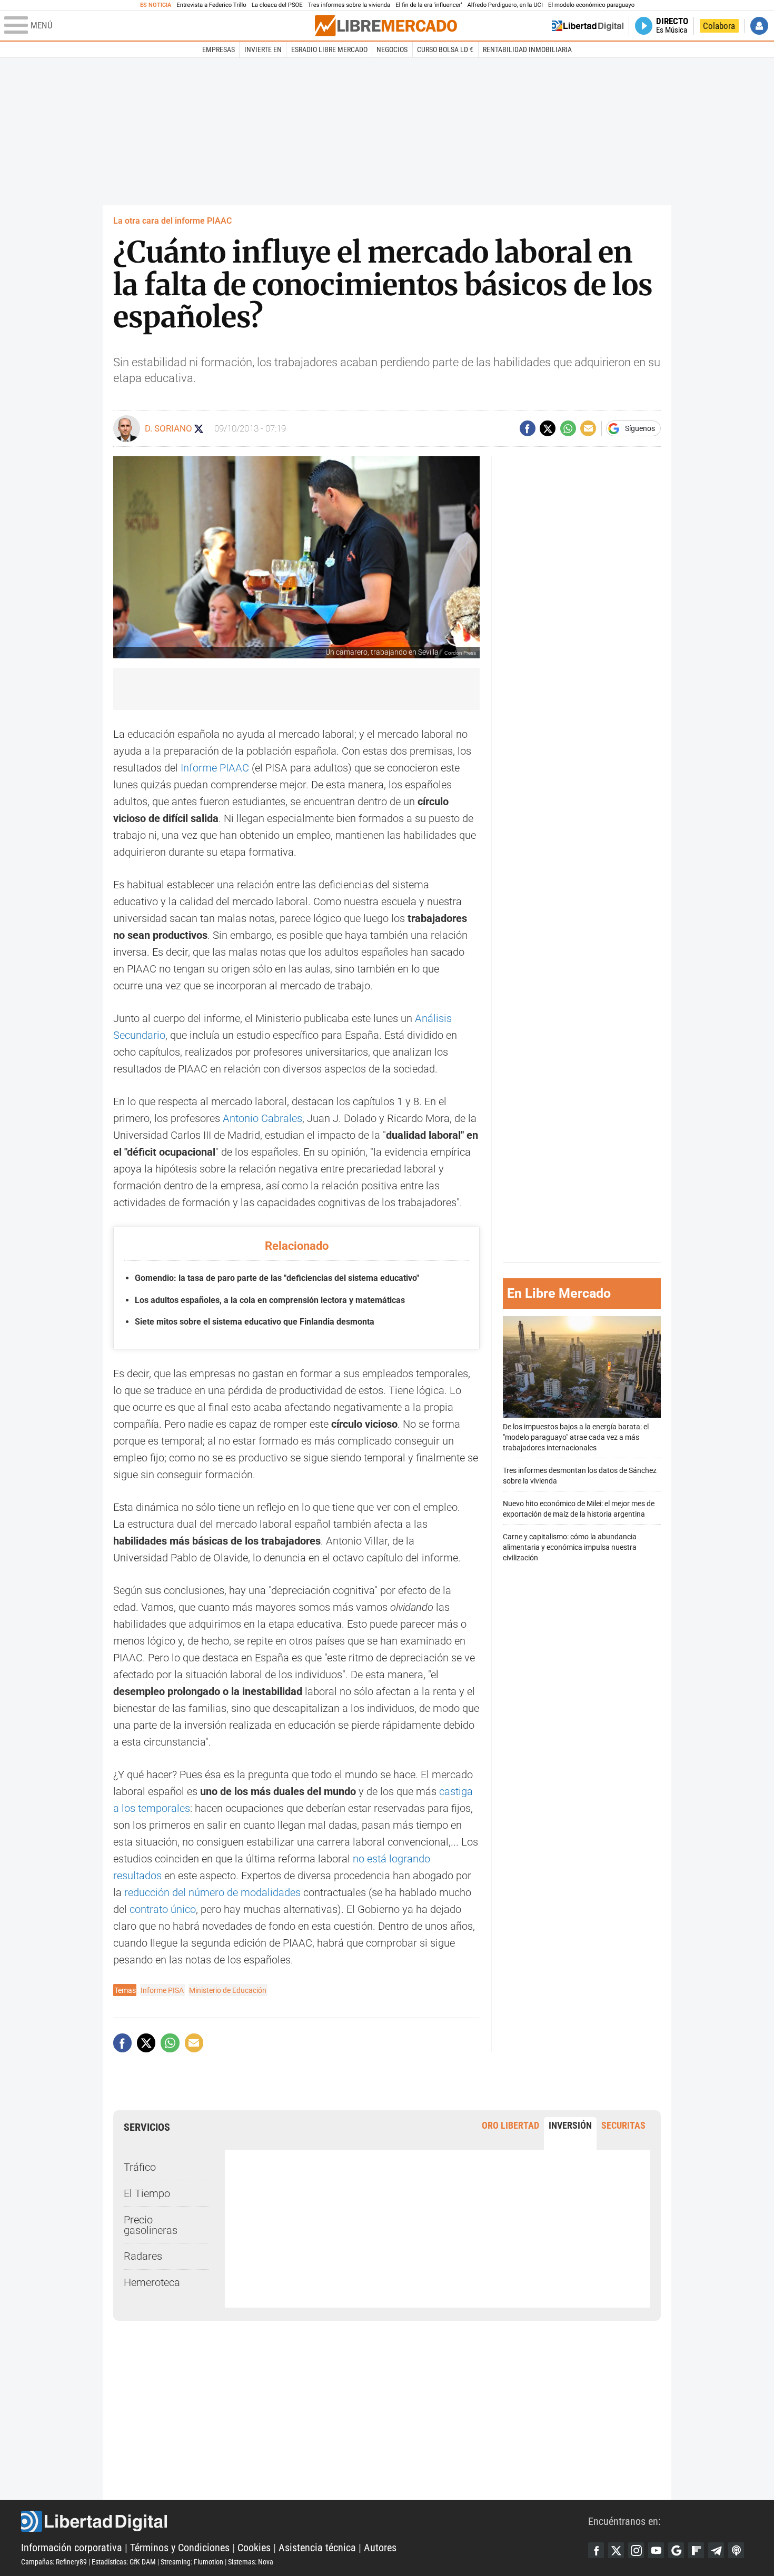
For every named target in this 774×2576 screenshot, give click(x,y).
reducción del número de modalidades (212, 1892)
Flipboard (696, 2550)
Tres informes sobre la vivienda (349, 5)
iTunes (736, 2550)
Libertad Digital (305, 2521)
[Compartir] (528, 428)
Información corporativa (72, 2548)
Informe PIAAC (215, 768)
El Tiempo (147, 2193)
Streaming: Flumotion (192, 2562)
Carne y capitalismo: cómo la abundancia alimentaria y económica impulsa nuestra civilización (570, 1547)
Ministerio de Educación (228, 1990)
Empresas (219, 49)
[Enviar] (568, 428)
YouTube (656, 2550)
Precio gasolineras (151, 2225)
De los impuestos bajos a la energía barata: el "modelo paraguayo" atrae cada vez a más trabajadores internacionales (576, 1437)
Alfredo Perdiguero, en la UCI (505, 5)
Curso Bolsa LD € (445, 49)
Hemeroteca (152, 2282)
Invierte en (263, 49)
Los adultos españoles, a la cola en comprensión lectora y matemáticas (270, 1300)
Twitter (616, 2550)
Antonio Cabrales (262, 1118)
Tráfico (140, 2167)
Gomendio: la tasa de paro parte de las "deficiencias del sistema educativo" (277, 1278)
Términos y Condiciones (180, 2548)
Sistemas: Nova (251, 2562)
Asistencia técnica (317, 2548)
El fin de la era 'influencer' (429, 5)
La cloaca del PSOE (277, 5)
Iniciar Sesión (759, 26)
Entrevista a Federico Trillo (211, 5)
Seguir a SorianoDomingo (199, 429)
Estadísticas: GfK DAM (124, 2562)
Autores (380, 2548)
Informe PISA (162, 1990)
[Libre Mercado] (386, 26)
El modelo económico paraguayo (591, 5)
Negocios (392, 49)
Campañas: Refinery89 (54, 2562)
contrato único (163, 1909)
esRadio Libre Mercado (329, 49)
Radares (143, 2256)
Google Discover (676, 2550)
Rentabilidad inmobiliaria (527, 49)
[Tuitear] (548, 428)
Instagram (636, 2550)
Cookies (254, 2548)
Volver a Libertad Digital (588, 26)
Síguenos (640, 428)
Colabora (719, 26)
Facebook (596, 2550)
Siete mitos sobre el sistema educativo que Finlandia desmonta (255, 1322)
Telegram (716, 2550)
